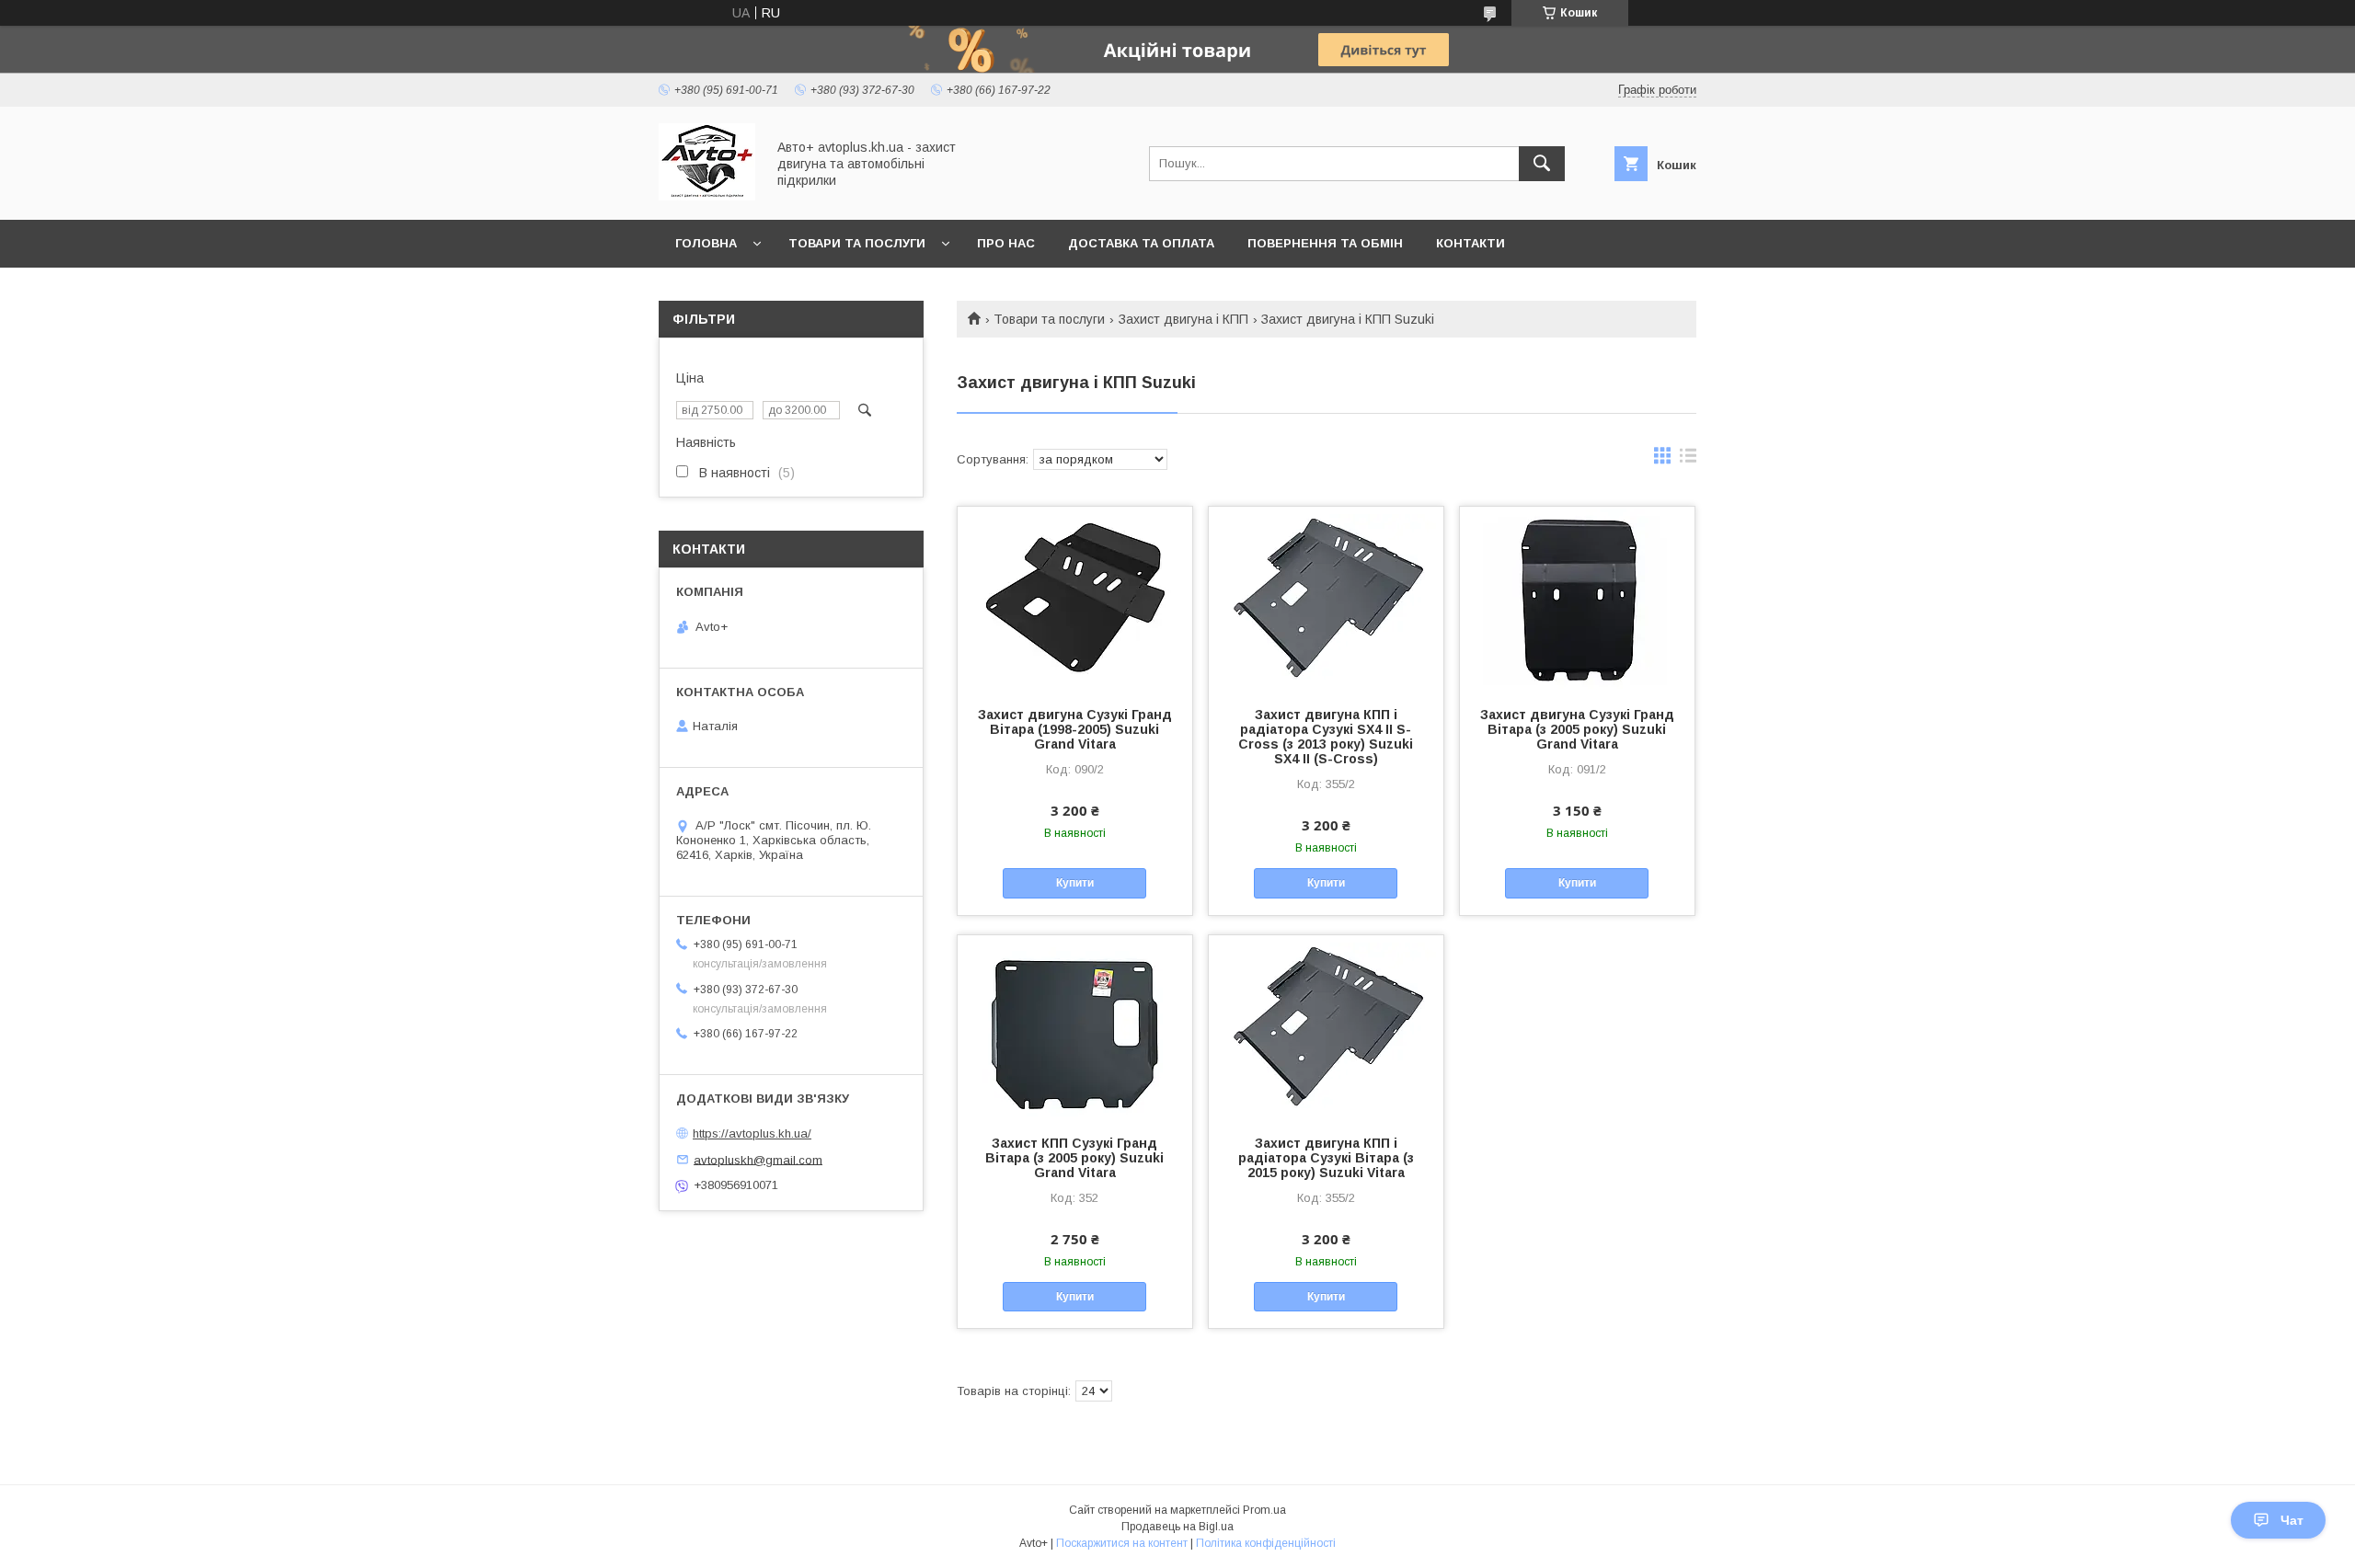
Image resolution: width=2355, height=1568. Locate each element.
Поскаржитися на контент (1122, 1543)
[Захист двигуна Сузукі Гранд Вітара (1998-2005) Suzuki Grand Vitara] (1075, 599)
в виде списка (1688, 460)
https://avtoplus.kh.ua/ (752, 1133)
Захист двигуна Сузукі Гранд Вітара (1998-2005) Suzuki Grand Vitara (1075, 729)
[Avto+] (707, 196)
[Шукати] (1542, 164)
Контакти (1470, 243)
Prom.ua (1264, 1510)
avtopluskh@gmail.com (758, 1159)
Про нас (1006, 243)
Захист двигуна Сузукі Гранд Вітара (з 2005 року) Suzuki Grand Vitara (1577, 729)
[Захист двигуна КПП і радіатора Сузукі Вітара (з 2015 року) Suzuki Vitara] (1326, 1027)
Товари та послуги (857, 243)
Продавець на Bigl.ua (1177, 1527)
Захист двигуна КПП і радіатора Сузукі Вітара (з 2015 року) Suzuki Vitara (1326, 1158)
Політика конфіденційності (1266, 1543)
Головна (706, 243)
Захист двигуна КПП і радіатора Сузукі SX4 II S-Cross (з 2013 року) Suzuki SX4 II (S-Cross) (1326, 737)
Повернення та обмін (1325, 243)
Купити (1075, 883)
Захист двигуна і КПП (1183, 319)
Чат (2292, 1520)
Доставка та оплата (1141, 243)
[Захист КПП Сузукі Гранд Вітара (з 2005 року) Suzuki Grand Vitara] (1075, 1027)
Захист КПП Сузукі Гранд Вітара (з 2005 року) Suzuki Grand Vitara (1074, 1158)
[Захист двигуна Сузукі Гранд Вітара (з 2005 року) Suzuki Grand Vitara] (1577, 599)
